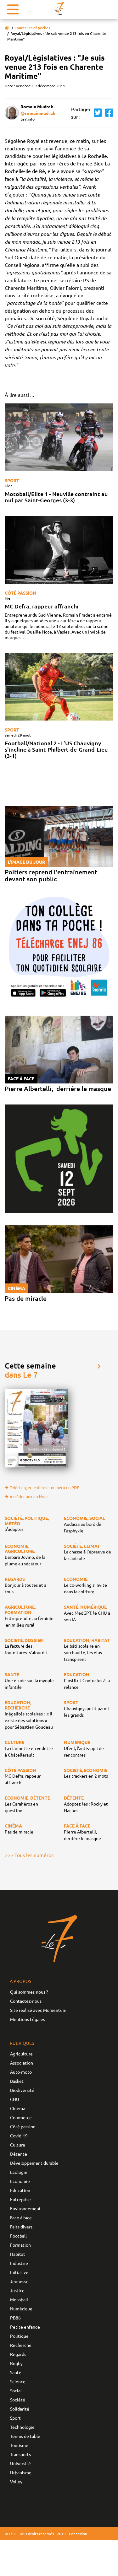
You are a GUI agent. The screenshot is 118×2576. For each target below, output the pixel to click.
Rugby (16, 2363)
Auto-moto (21, 2072)
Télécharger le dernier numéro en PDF (44, 1487)
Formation (20, 2245)
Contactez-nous (26, 2001)
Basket (17, 2081)
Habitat (18, 2254)
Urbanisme (21, 2472)
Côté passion (20, 593)
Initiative (19, 2272)
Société (18, 2400)
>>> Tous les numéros (29, 1855)
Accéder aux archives (29, 1496)
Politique (19, 2336)
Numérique (21, 2309)
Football (18, 2236)
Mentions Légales (28, 2019)
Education (20, 2190)
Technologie (22, 2427)
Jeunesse (19, 2281)
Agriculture (21, 2054)
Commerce (21, 2117)
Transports (20, 2454)
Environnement (25, 2208)
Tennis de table (25, 2436)
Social (16, 2390)
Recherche (21, 2345)
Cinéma (18, 2108)
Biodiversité (22, 2090)
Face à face (21, 2217)
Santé (16, 2372)
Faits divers (21, 2227)
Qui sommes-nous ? (29, 1992)
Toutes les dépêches (32, 28)
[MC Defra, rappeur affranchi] (59, 550)
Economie (20, 2181)
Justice (17, 2290)
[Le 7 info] (59, 9)
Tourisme (19, 2445)
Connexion (78, 2534)
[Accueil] (7, 28)
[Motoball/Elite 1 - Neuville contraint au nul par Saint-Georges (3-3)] (59, 437)
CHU (15, 2099)
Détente (19, 2154)
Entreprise (20, 2199)
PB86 (15, 2318)
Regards (18, 2354)
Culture (18, 2145)
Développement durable (34, 2163)
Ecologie (19, 2172)
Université (20, 2463)
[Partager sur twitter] (96, 113)
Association (22, 2063)
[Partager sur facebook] (108, 113)
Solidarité (20, 2409)
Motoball (19, 2299)
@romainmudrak (38, 113)
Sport (12, 480)
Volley (16, 2481)
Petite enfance (25, 2327)
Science (18, 2381)
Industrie (19, 2263)
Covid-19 (19, 2136)
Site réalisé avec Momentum (38, 2010)
